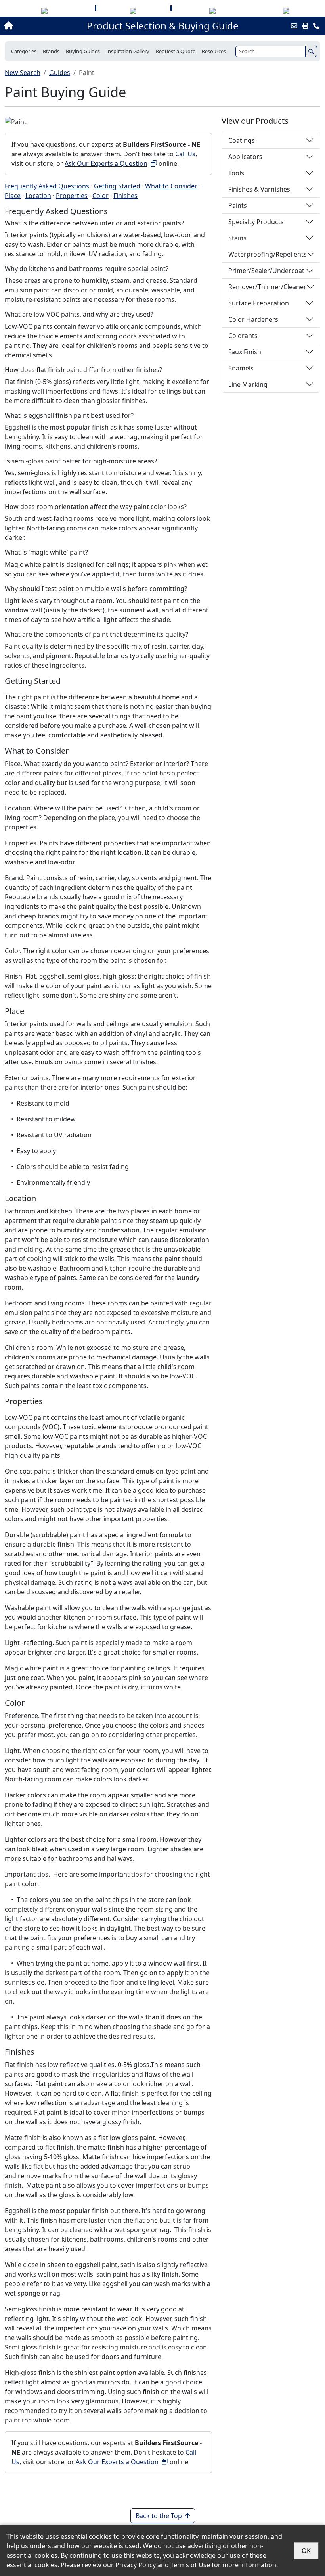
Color (100, 196)
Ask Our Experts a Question (106, 163)
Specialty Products (256, 222)
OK (306, 2551)
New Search (23, 73)
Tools (236, 173)
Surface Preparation (259, 303)
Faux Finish (245, 352)
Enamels (241, 368)
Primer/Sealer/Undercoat (266, 271)
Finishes (125, 196)
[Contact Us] (316, 26)
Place (13, 196)
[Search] (311, 51)
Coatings (242, 140)
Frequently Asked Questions (47, 186)
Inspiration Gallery (128, 51)
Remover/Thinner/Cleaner (267, 287)
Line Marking (248, 384)
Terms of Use (190, 2565)
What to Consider (171, 186)
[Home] (35, 26)
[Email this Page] (294, 26)
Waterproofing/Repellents (268, 254)
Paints (238, 205)
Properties (72, 196)
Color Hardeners (253, 319)
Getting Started (117, 186)
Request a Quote (176, 51)
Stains (237, 238)
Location (38, 196)
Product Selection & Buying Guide (163, 26)
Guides (60, 73)
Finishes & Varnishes (259, 189)
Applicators (245, 157)
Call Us (185, 154)
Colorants (243, 336)
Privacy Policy (136, 2565)
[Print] (305, 26)
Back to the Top (159, 2516)
